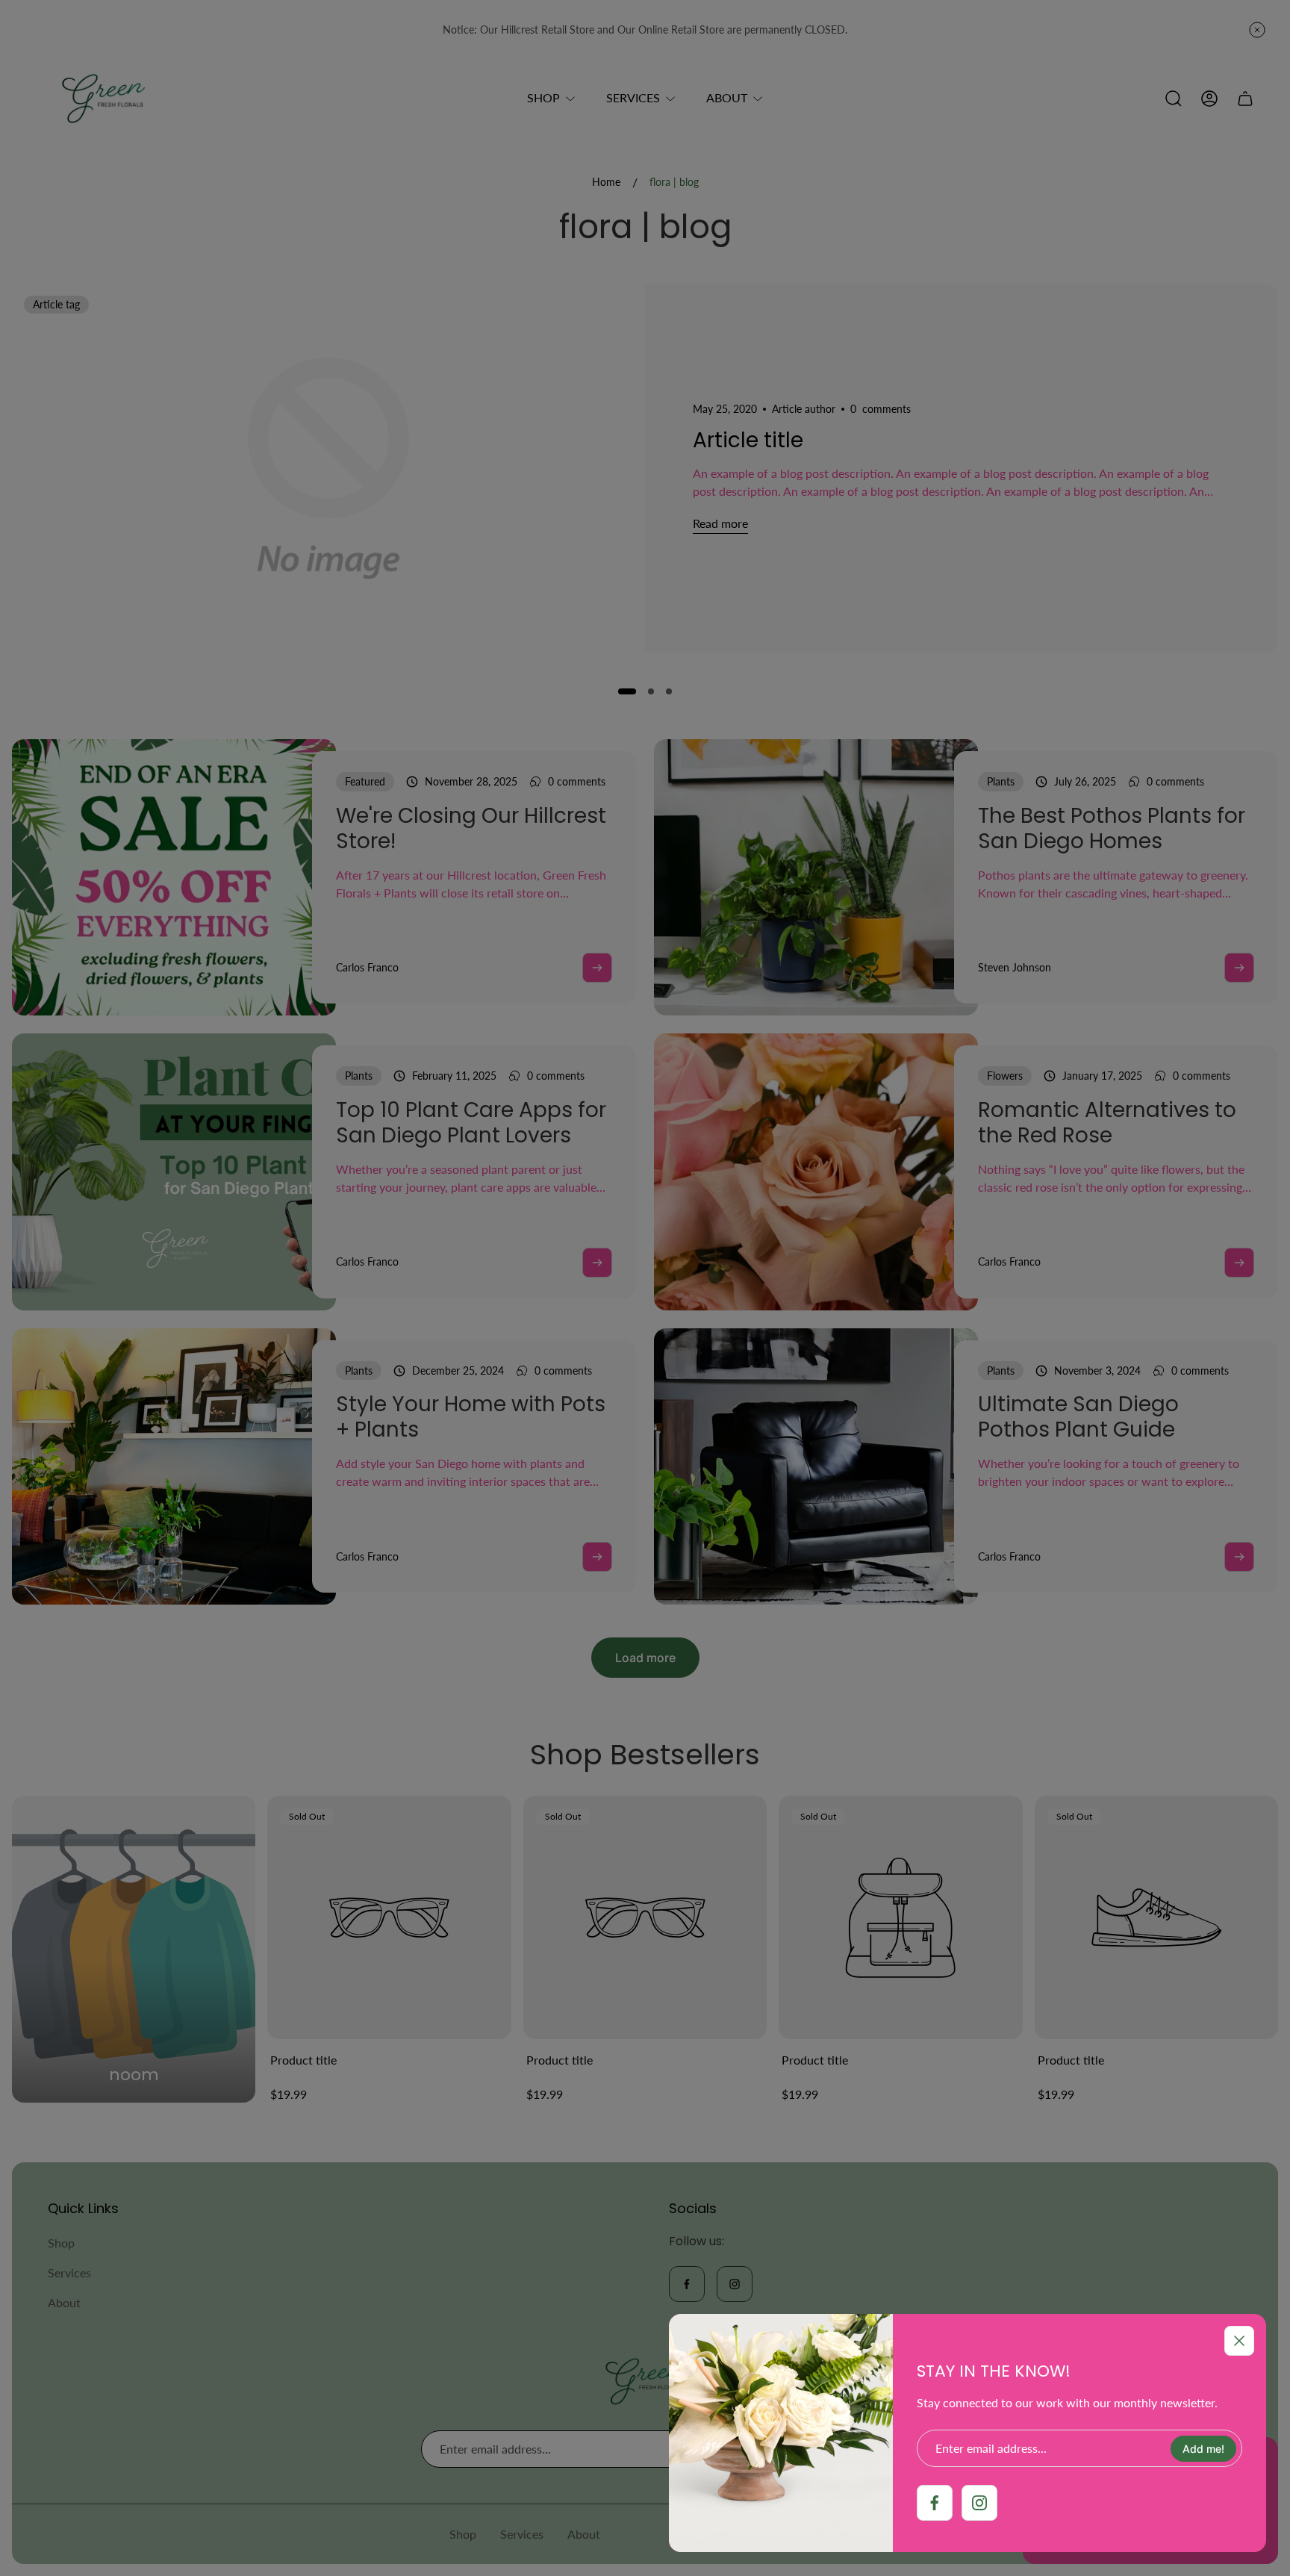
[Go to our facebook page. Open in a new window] (935, 2503)
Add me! (1203, 2449)
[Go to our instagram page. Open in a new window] (979, 2503)
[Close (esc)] (1239, 2341)
